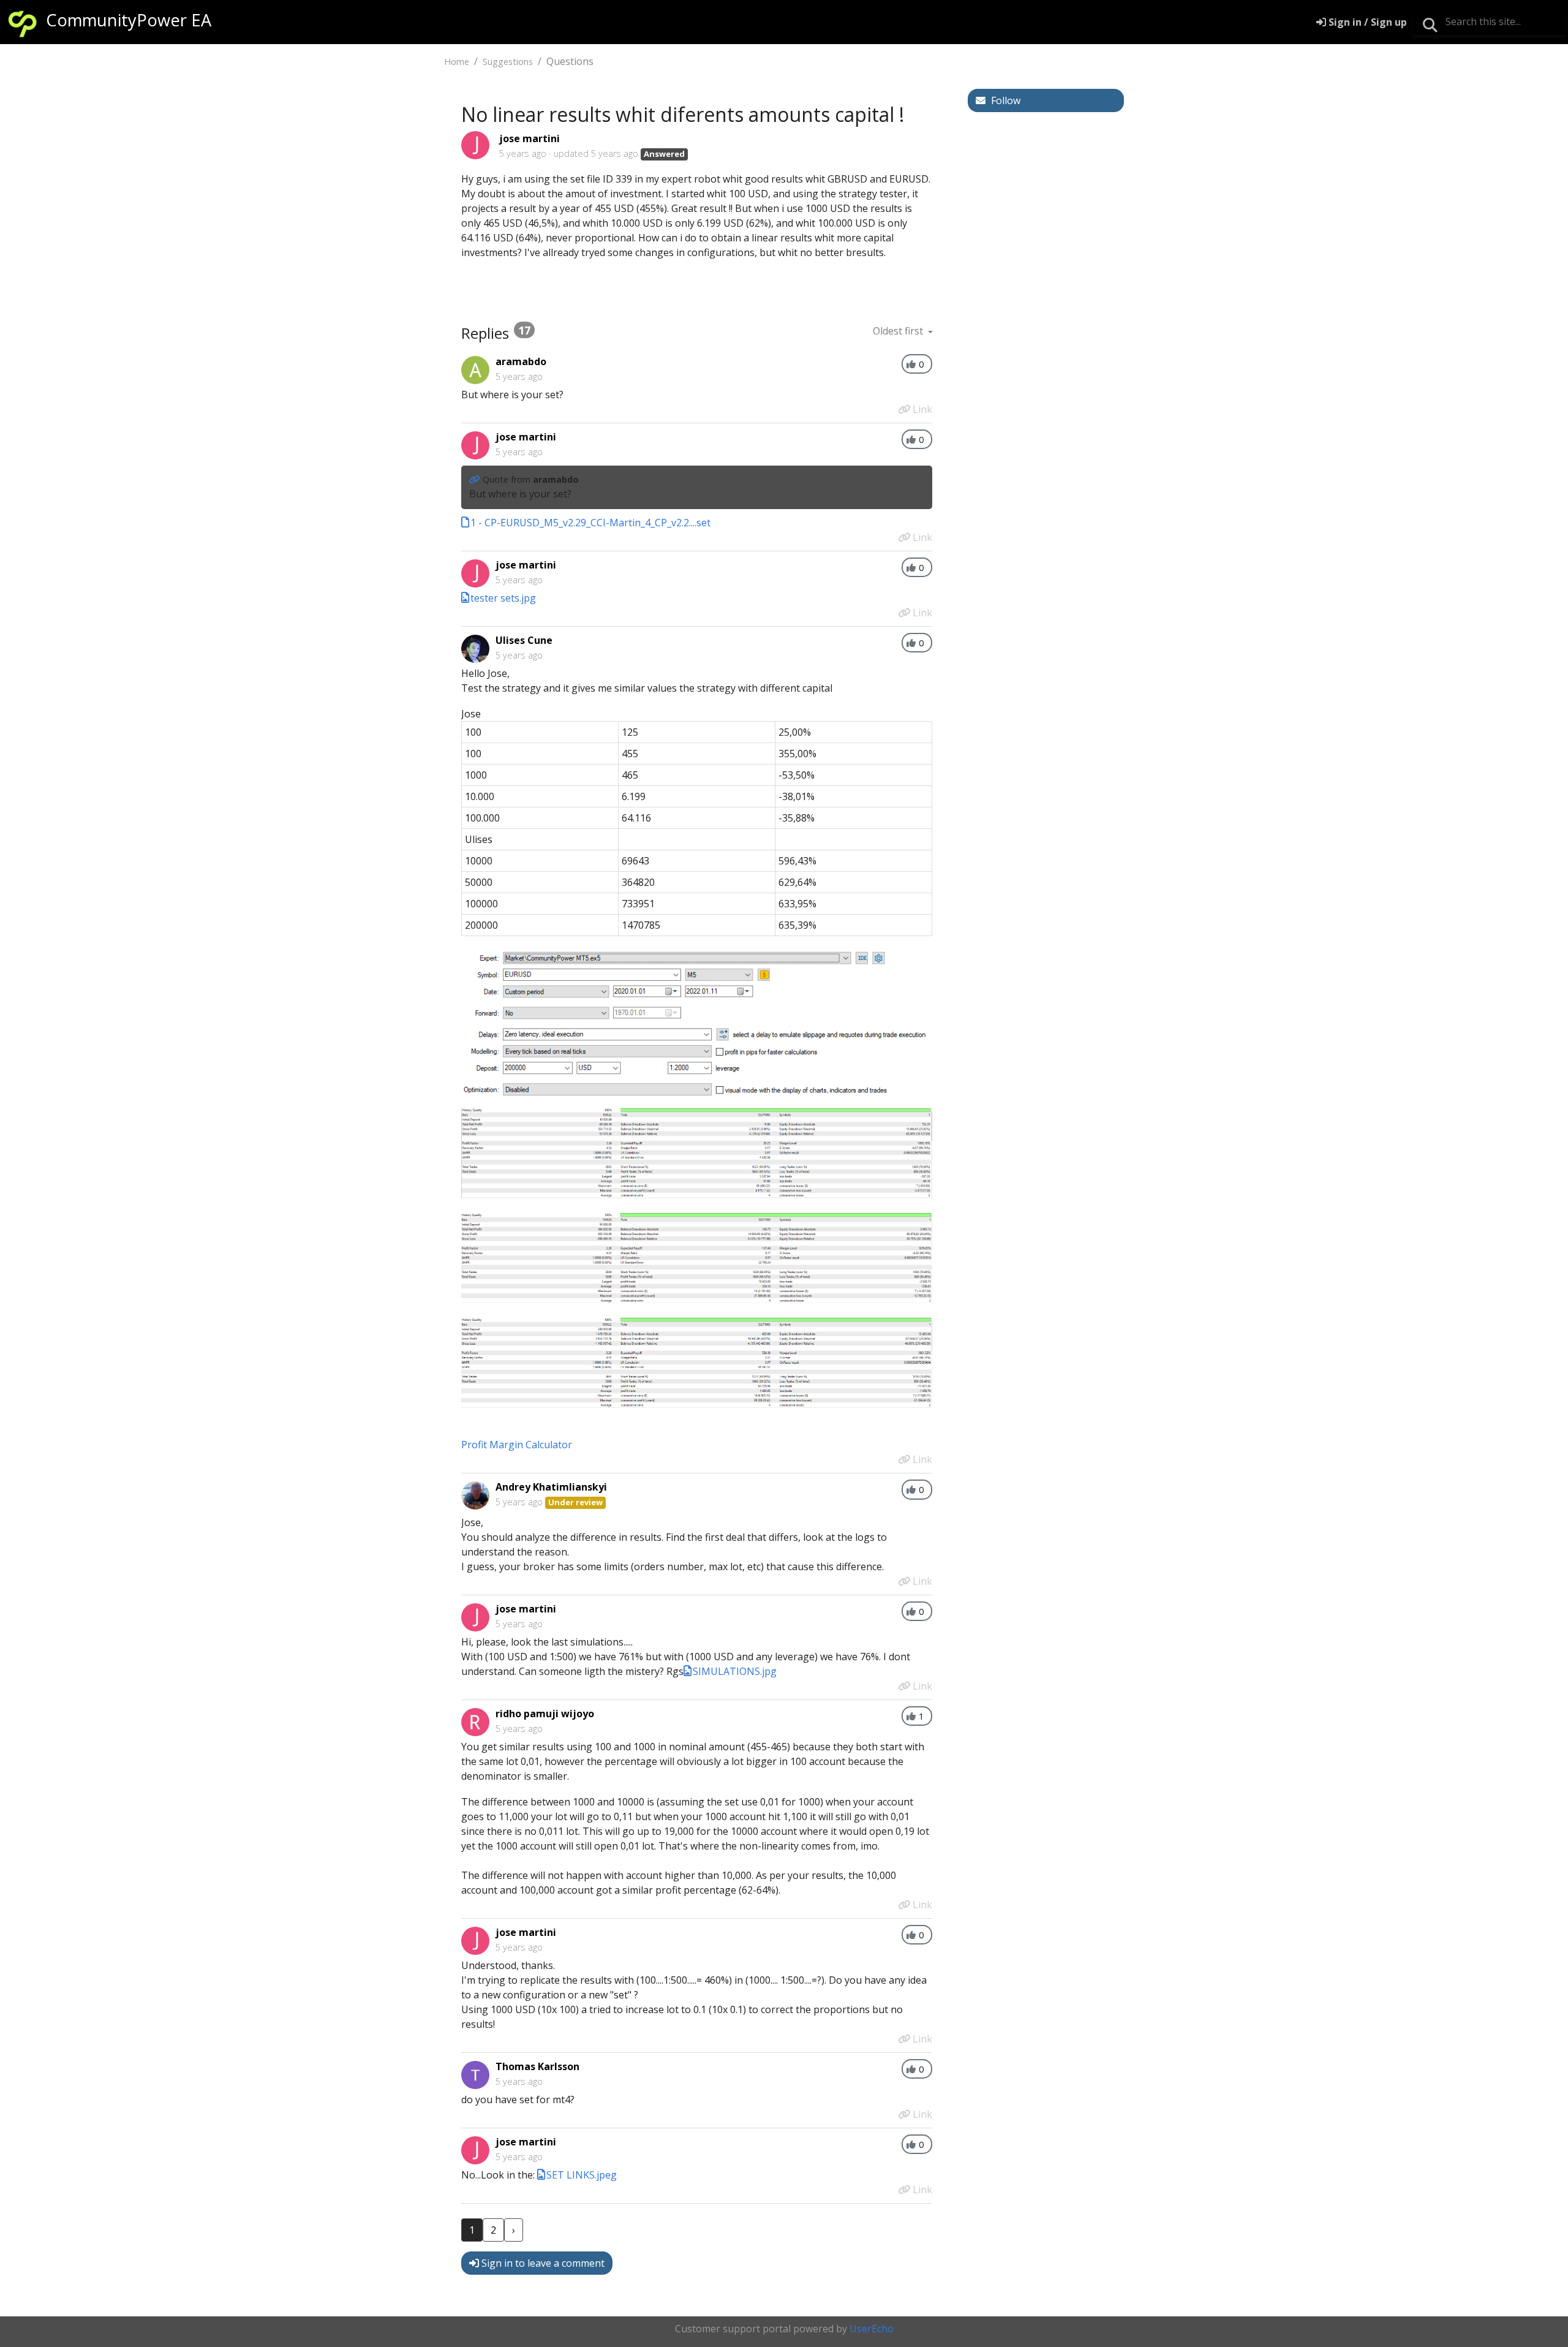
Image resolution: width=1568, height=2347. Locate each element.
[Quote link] (476, 479)
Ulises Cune (524, 640)
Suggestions (508, 62)
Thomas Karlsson (537, 2066)
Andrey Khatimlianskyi (551, 1487)
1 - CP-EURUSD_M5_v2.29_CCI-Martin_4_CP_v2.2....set (590, 523)
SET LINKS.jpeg (582, 2175)
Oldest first (899, 331)
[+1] (911, 364)
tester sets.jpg (503, 598)
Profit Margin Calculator (517, 1445)
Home (457, 62)
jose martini (530, 138)
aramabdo (521, 361)
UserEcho (872, 2329)
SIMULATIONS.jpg (735, 1671)
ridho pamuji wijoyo (545, 1714)
